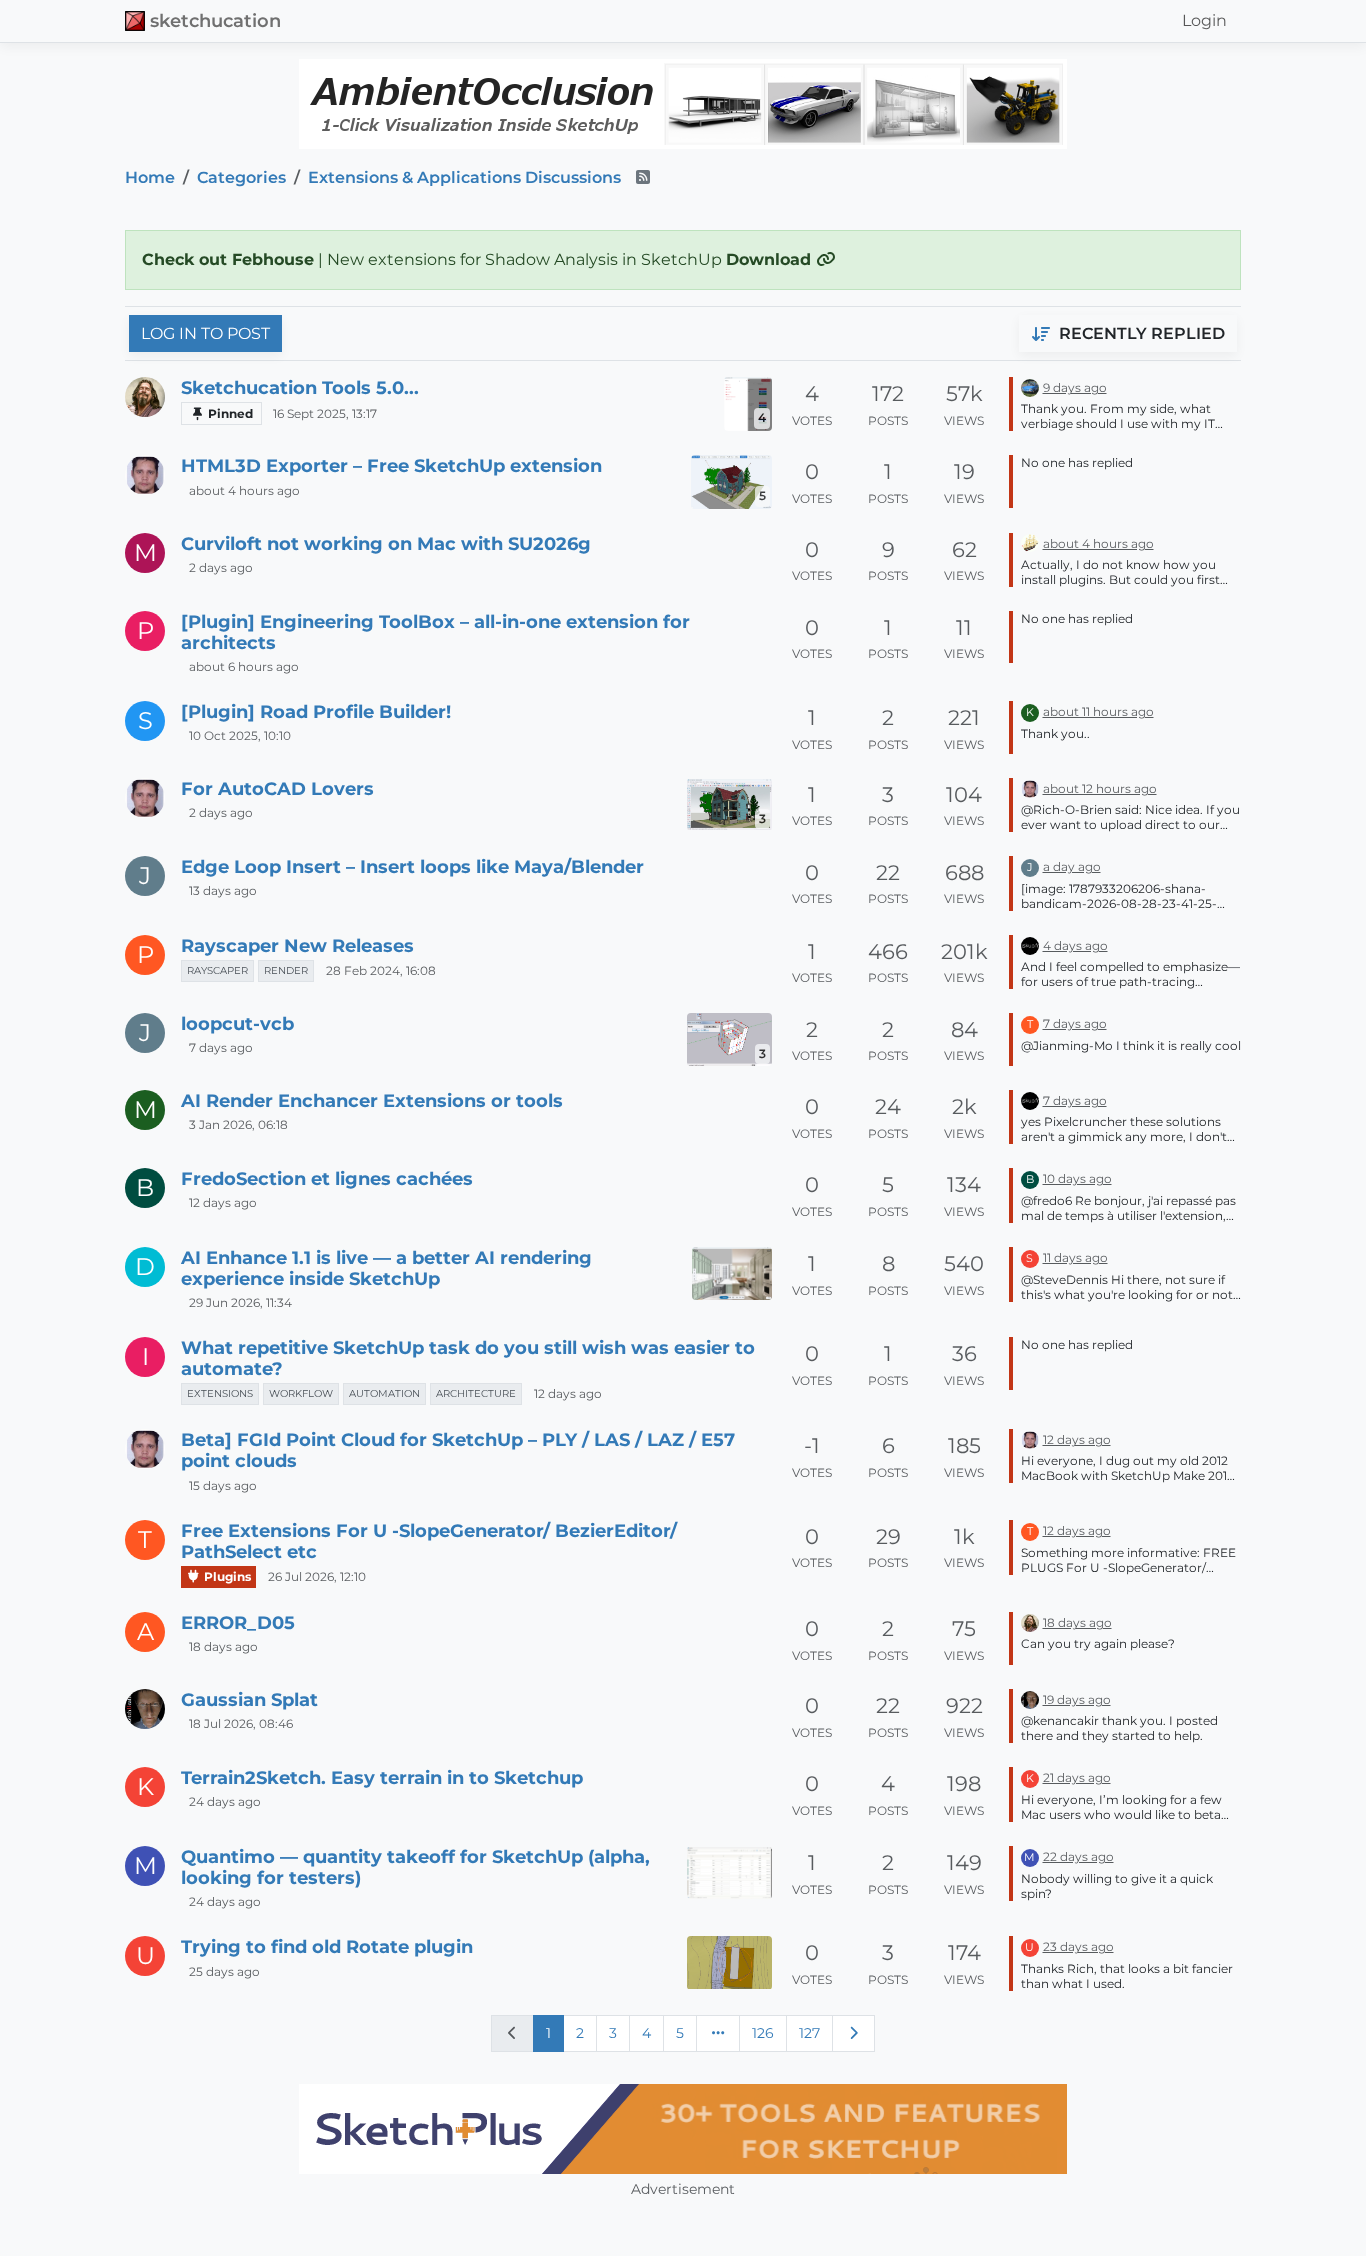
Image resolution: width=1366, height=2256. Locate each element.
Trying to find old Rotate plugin (327, 1946)
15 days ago (223, 1485)
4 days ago (1075, 945)
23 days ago (1078, 1946)
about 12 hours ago (1100, 788)
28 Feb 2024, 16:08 (381, 970)
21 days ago (1077, 1777)
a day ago (1072, 866)
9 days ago (1075, 387)
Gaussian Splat (249, 1699)
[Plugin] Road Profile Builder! (316, 711)
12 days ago (223, 1202)
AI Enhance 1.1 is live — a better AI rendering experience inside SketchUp (386, 1268)
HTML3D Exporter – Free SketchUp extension (391, 465)
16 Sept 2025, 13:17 (325, 413)
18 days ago (223, 1646)
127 (809, 2033)
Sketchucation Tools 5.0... (300, 387)
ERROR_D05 (238, 1622)
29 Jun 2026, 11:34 (240, 1302)
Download (771, 259)
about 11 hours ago (1098, 711)
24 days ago (225, 1801)
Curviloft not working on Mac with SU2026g (386, 543)
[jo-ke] (145, 1709)
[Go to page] (718, 2033)
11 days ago (1075, 1257)
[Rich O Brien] (145, 397)
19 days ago (1077, 1699)
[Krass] (1030, 944)
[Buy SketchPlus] (683, 2129)
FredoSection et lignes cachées (327, 1178)
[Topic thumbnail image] (732, 1273)
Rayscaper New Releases (297, 945)
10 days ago (1077, 1178)
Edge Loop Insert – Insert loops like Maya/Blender (412, 866)
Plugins (226, 1576)
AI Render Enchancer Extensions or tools (372, 1100)
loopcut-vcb (237, 1023)
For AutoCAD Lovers (277, 788)
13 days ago (223, 890)
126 (763, 2033)
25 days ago (224, 1971)
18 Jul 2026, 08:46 (241, 1723)
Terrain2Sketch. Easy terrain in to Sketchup (382, 1777)
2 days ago (221, 567)
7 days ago (221, 1047)
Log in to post (205, 333)
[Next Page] (854, 2033)
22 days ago (1078, 1856)
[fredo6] (1030, 542)
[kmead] (1030, 386)
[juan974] (145, 475)
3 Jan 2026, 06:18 (238, 1124)
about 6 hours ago (244, 666)
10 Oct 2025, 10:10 (240, 735)
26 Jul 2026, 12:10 (317, 1576)
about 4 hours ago (244, 490)
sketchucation (215, 20)
